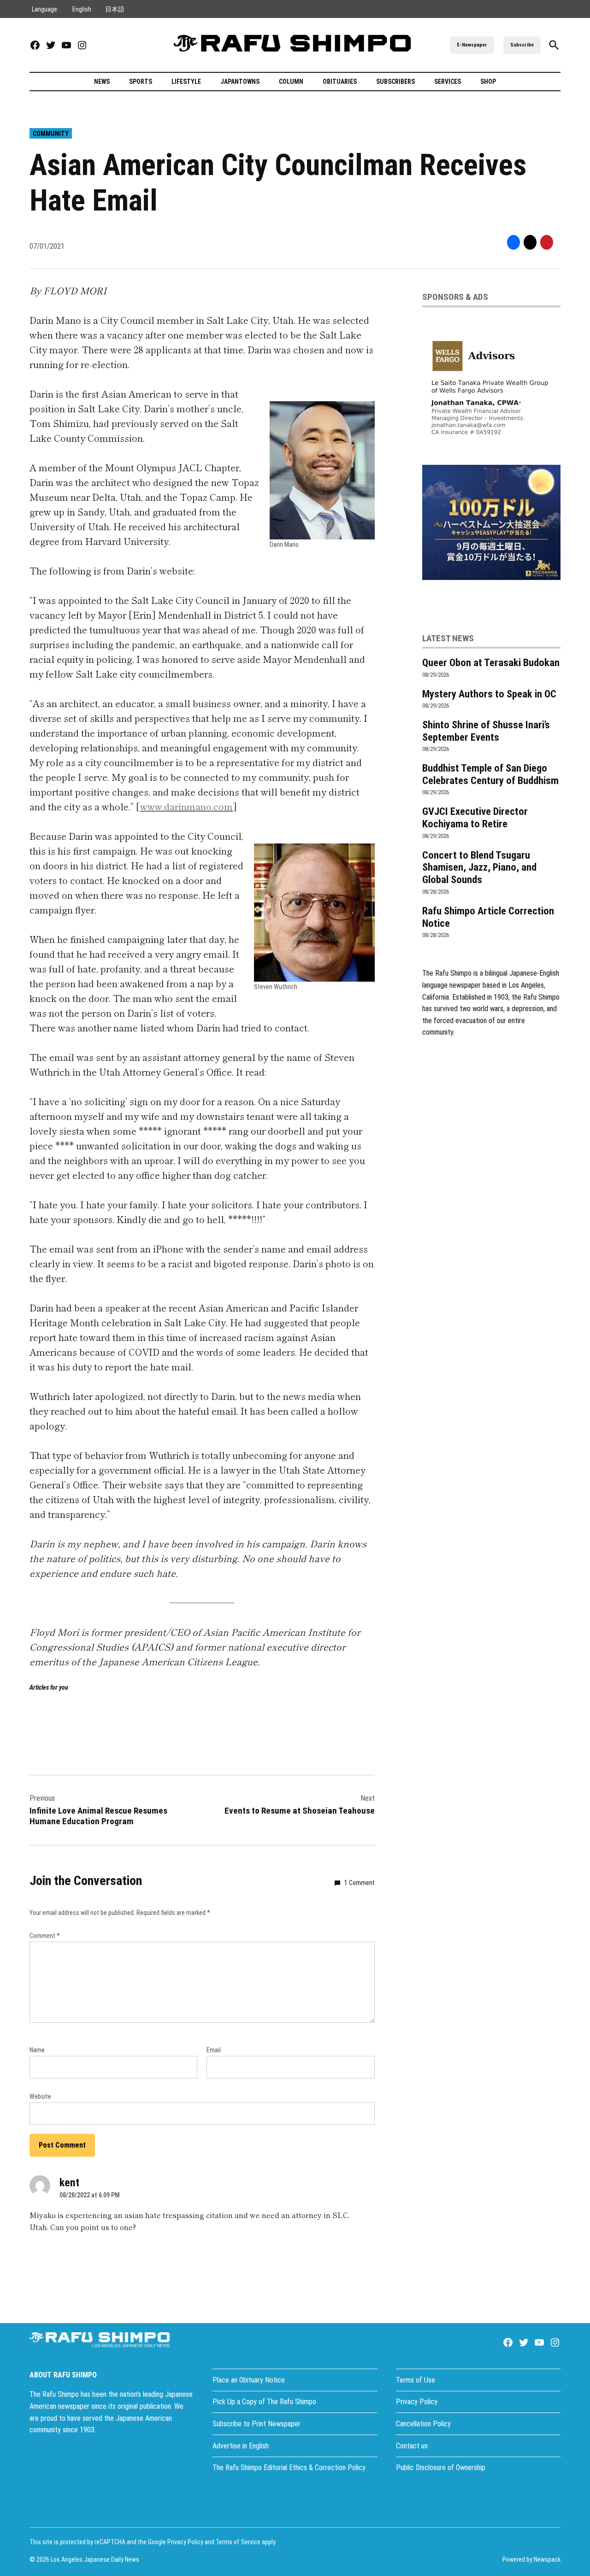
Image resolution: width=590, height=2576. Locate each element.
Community (51, 134)
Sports (141, 82)
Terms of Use (416, 2380)
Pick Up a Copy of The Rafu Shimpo (264, 2402)
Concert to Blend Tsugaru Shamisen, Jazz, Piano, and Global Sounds (479, 867)
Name (37, 2050)
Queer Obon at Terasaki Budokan (491, 662)
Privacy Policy (417, 2402)
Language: (45, 9)
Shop (488, 82)
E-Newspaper (472, 45)
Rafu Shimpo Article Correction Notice (488, 917)
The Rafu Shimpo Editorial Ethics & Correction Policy (289, 2468)
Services (448, 82)
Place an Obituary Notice (249, 2380)
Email (214, 2050)
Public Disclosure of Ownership (441, 2468)
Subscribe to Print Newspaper (257, 2424)
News (102, 82)
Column (291, 82)
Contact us (412, 2446)
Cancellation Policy (423, 2424)
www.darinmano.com (186, 806)
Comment (45, 1936)
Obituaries (340, 82)
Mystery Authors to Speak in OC (489, 694)
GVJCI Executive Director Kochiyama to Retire (475, 817)
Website (40, 2096)
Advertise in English (241, 2446)
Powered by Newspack (531, 2559)
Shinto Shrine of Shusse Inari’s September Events (486, 731)
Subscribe (522, 45)
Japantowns (240, 82)
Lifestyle (186, 82)
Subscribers (395, 82)
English (82, 9)
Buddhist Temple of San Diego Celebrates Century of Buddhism (490, 774)
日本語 (115, 9)
